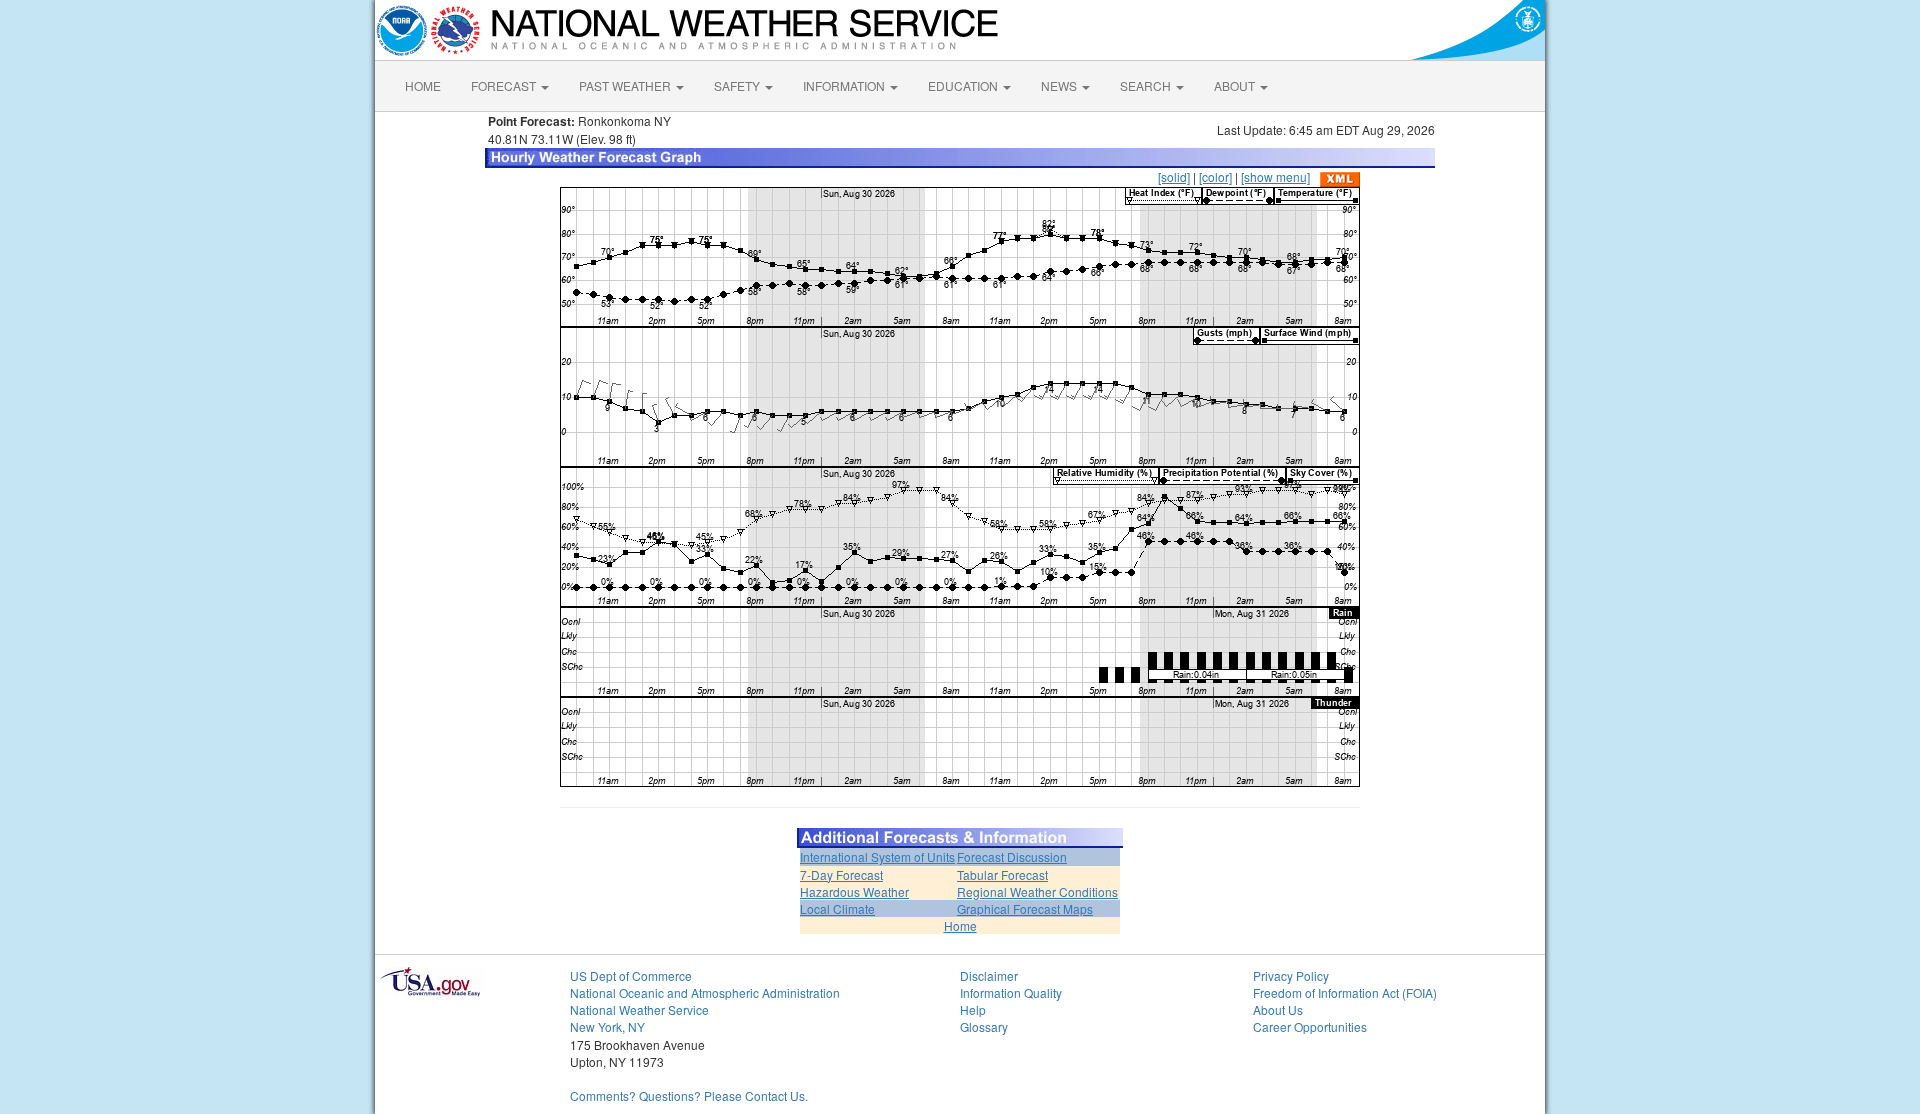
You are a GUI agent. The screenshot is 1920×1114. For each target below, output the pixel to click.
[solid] (1174, 176)
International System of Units (877, 856)
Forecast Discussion (1012, 856)
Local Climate (837, 908)
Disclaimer (989, 975)
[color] (1215, 176)
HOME (423, 85)
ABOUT (1236, 85)
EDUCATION (964, 85)
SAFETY (738, 85)
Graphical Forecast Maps (1025, 908)
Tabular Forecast (1002, 874)
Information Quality (1011, 992)
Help (973, 1009)
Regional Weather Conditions (1037, 891)
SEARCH (1147, 85)
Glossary (984, 1026)
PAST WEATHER (626, 85)
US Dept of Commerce (631, 975)
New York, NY (607, 1026)
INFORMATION (845, 85)
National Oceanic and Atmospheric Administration (705, 992)
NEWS (1060, 85)
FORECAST (505, 85)
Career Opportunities (1310, 1026)
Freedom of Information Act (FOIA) (1345, 992)
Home (960, 925)
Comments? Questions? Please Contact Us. (689, 1095)
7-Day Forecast (841, 874)
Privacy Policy (1291, 975)
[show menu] (1275, 176)
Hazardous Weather (854, 891)
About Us (1278, 1009)
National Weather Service (639, 1009)
